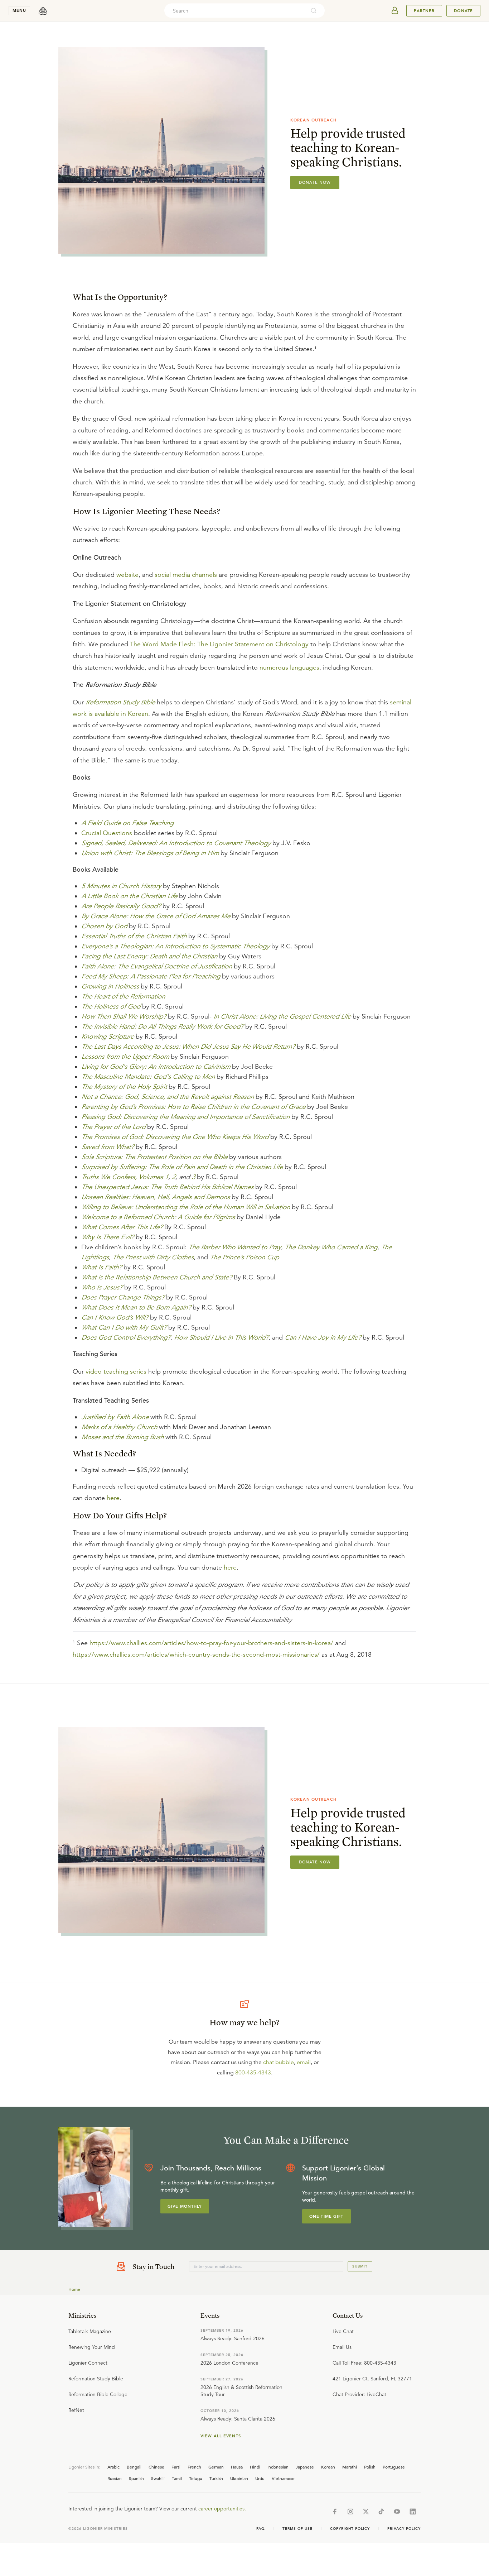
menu (19, 10)
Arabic (113, 2467)
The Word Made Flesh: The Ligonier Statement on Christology (219, 644)
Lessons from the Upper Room (125, 1057)
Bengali (134, 2467)
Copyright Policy (350, 2529)
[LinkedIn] (413, 2512)
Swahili (158, 2478)
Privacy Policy (404, 2529)
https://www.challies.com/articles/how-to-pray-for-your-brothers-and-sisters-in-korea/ (211, 1643)
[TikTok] (381, 2512)
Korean (328, 2467)
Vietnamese (283, 2478)
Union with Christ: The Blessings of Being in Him (150, 853)
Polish (370, 2467)
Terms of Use (297, 2529)
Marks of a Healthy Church (119, 1427)
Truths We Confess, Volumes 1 (125, 1177)
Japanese (305, 2467)
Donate (463, 11)
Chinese (156, 2467)
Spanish (136, 2478)
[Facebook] (335, 2512)
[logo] (43, 11)
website (127, 575)
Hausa (237, 2467)
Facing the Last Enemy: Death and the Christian (149, 956)
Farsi (176, 2467)
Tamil (177, 2478)
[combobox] (235, 11)
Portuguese (394, 2467)
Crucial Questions (107, 833)
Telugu (196, 2478)
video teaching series (116, 1371)
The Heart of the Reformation (123, 996)
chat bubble (279, 2062)
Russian (115, 2478)
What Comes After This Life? (122, 1227)
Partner (424, 11)
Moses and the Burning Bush (122, 1437)
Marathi (350, 2467)
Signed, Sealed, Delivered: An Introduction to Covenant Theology (176, 843)
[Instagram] (350, 2512)
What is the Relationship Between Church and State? (157, 1277)
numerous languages (289, 667)
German (216, 2467)
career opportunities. (222, 2509)
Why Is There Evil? (108, 1237)
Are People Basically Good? (121, 906)
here (113, 1498)
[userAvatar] (395, 11)
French (194, 2467)
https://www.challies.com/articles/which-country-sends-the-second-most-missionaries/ (196, 1655)
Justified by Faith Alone (115, 1417)
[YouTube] (397, 2512)
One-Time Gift (326, 2216)
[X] (366, 2512)
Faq (261, 2529)
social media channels (186, 575)
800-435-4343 (253, 2073)
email (304, 2062)
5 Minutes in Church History (121, 886)
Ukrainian (239, 2478)
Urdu (260, 2478)
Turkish (216, 2478)
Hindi (255, 2467)
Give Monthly (185, 2206)
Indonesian (278, 2467)
